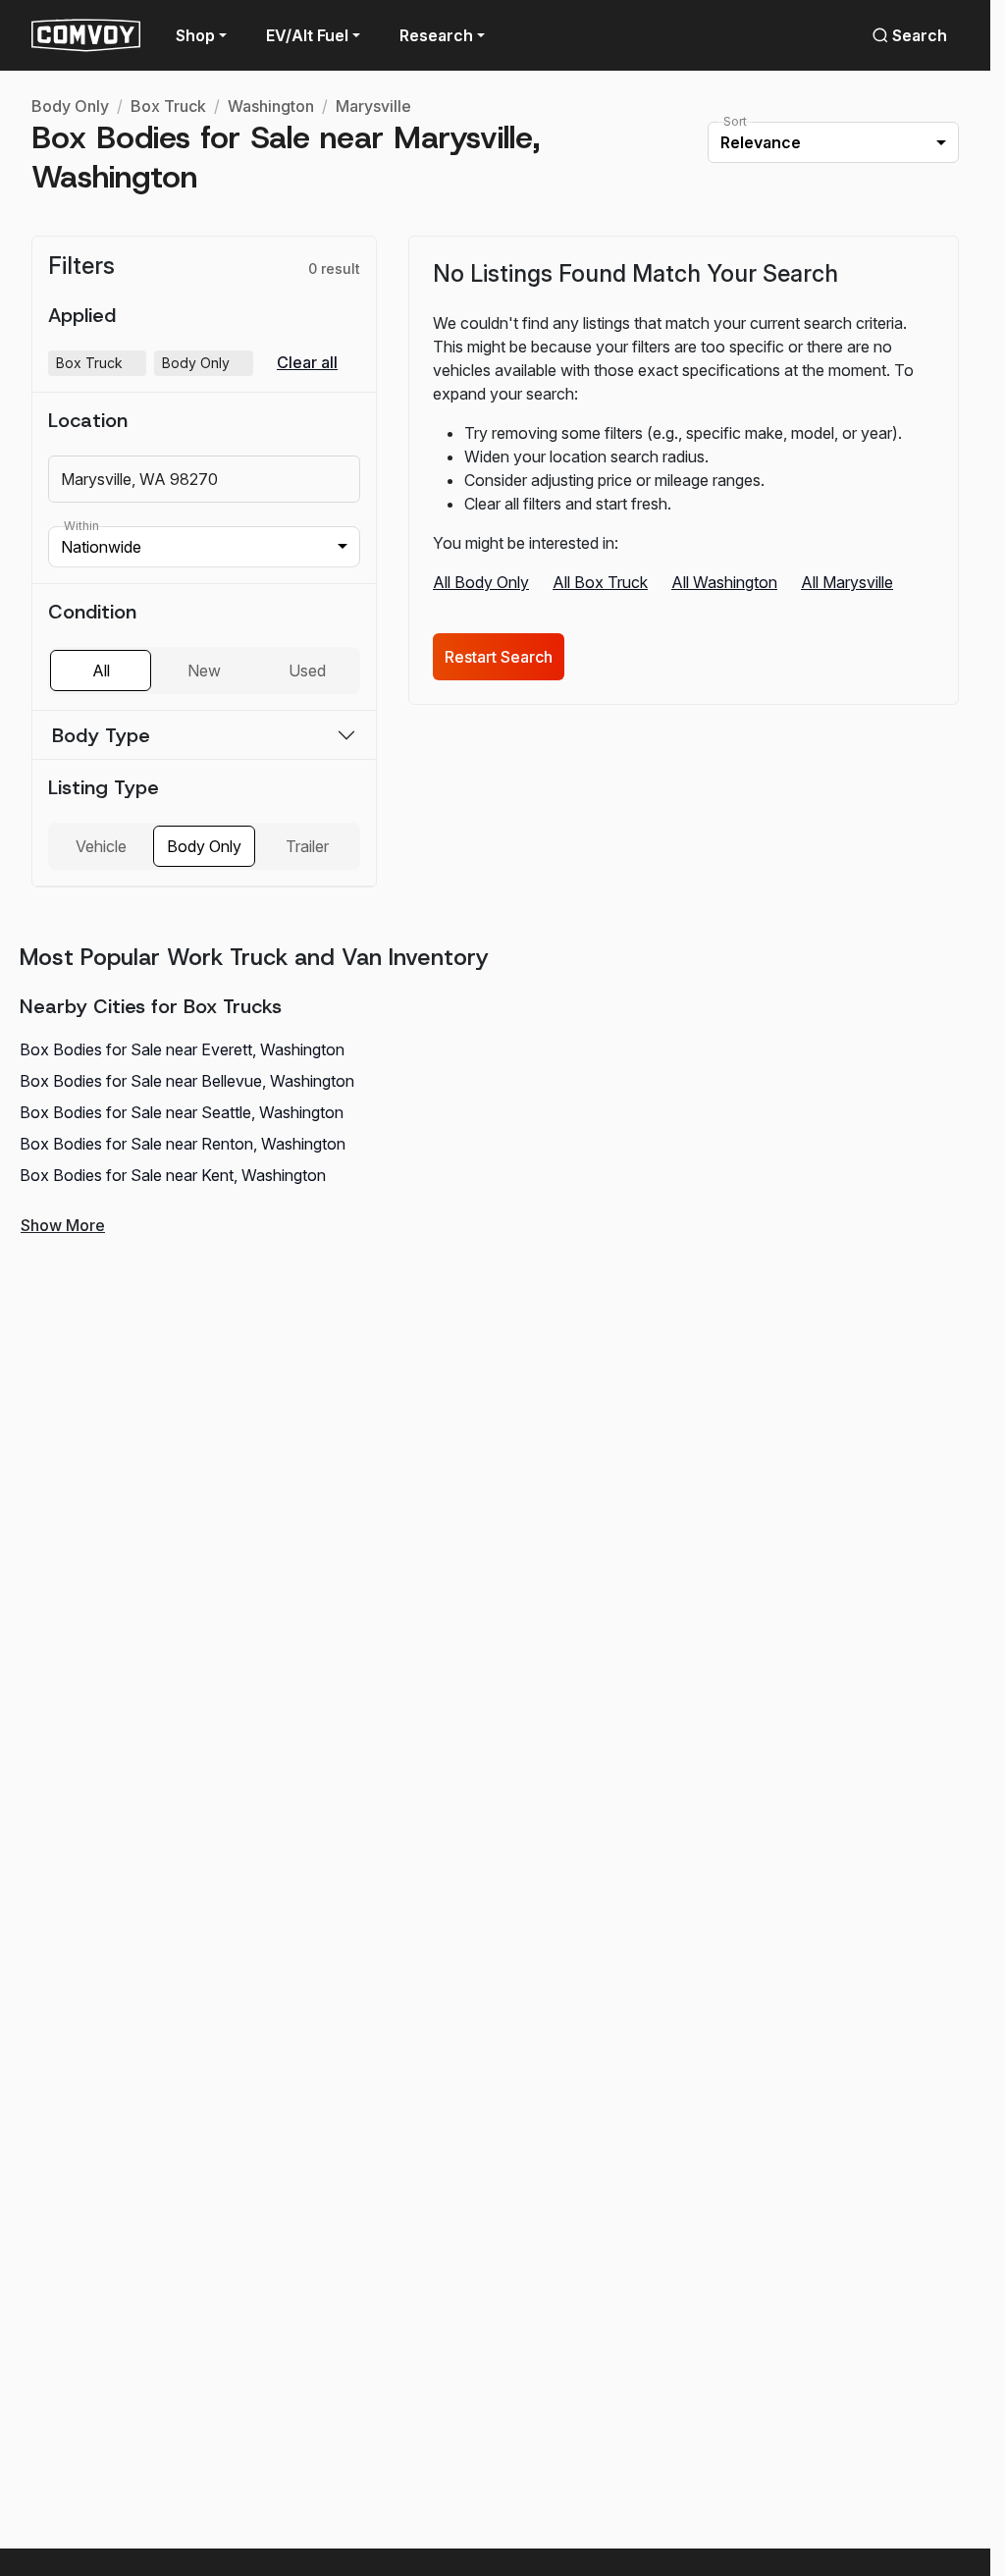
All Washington (724, 582)
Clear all (307, 363)
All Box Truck (600, 582)
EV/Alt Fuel (307, 35)
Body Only (70, 106)
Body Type (101, 735)
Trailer (307, 846)
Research (436, 35)
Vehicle (101, 846)
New (204, 671)
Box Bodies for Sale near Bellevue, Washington (187, 1081)
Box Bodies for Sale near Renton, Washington (183, 1144)
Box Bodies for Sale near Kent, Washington (173, 1175)
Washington (271, 106)
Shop (195, 35)
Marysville (373, 106)
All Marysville (847, 582)
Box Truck (168, 106)
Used (307, 671)
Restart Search (499, 657)
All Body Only (481, 582)
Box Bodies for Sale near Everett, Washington (182, 1049)
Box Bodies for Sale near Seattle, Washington (182, 1112)
